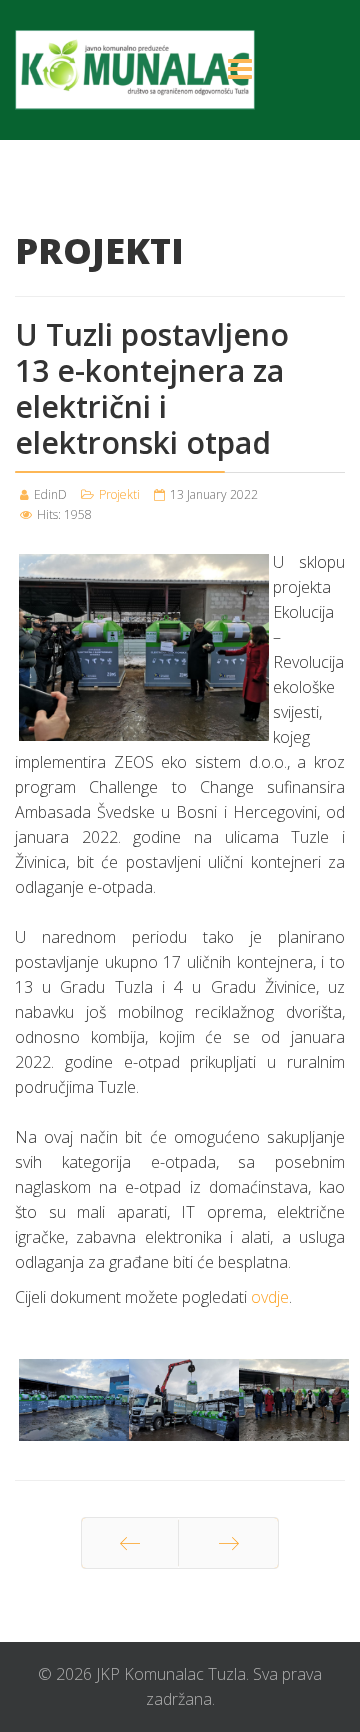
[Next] (228, 1543)
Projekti (119, 494)
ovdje (270, 1297)
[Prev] (130, 1543)
